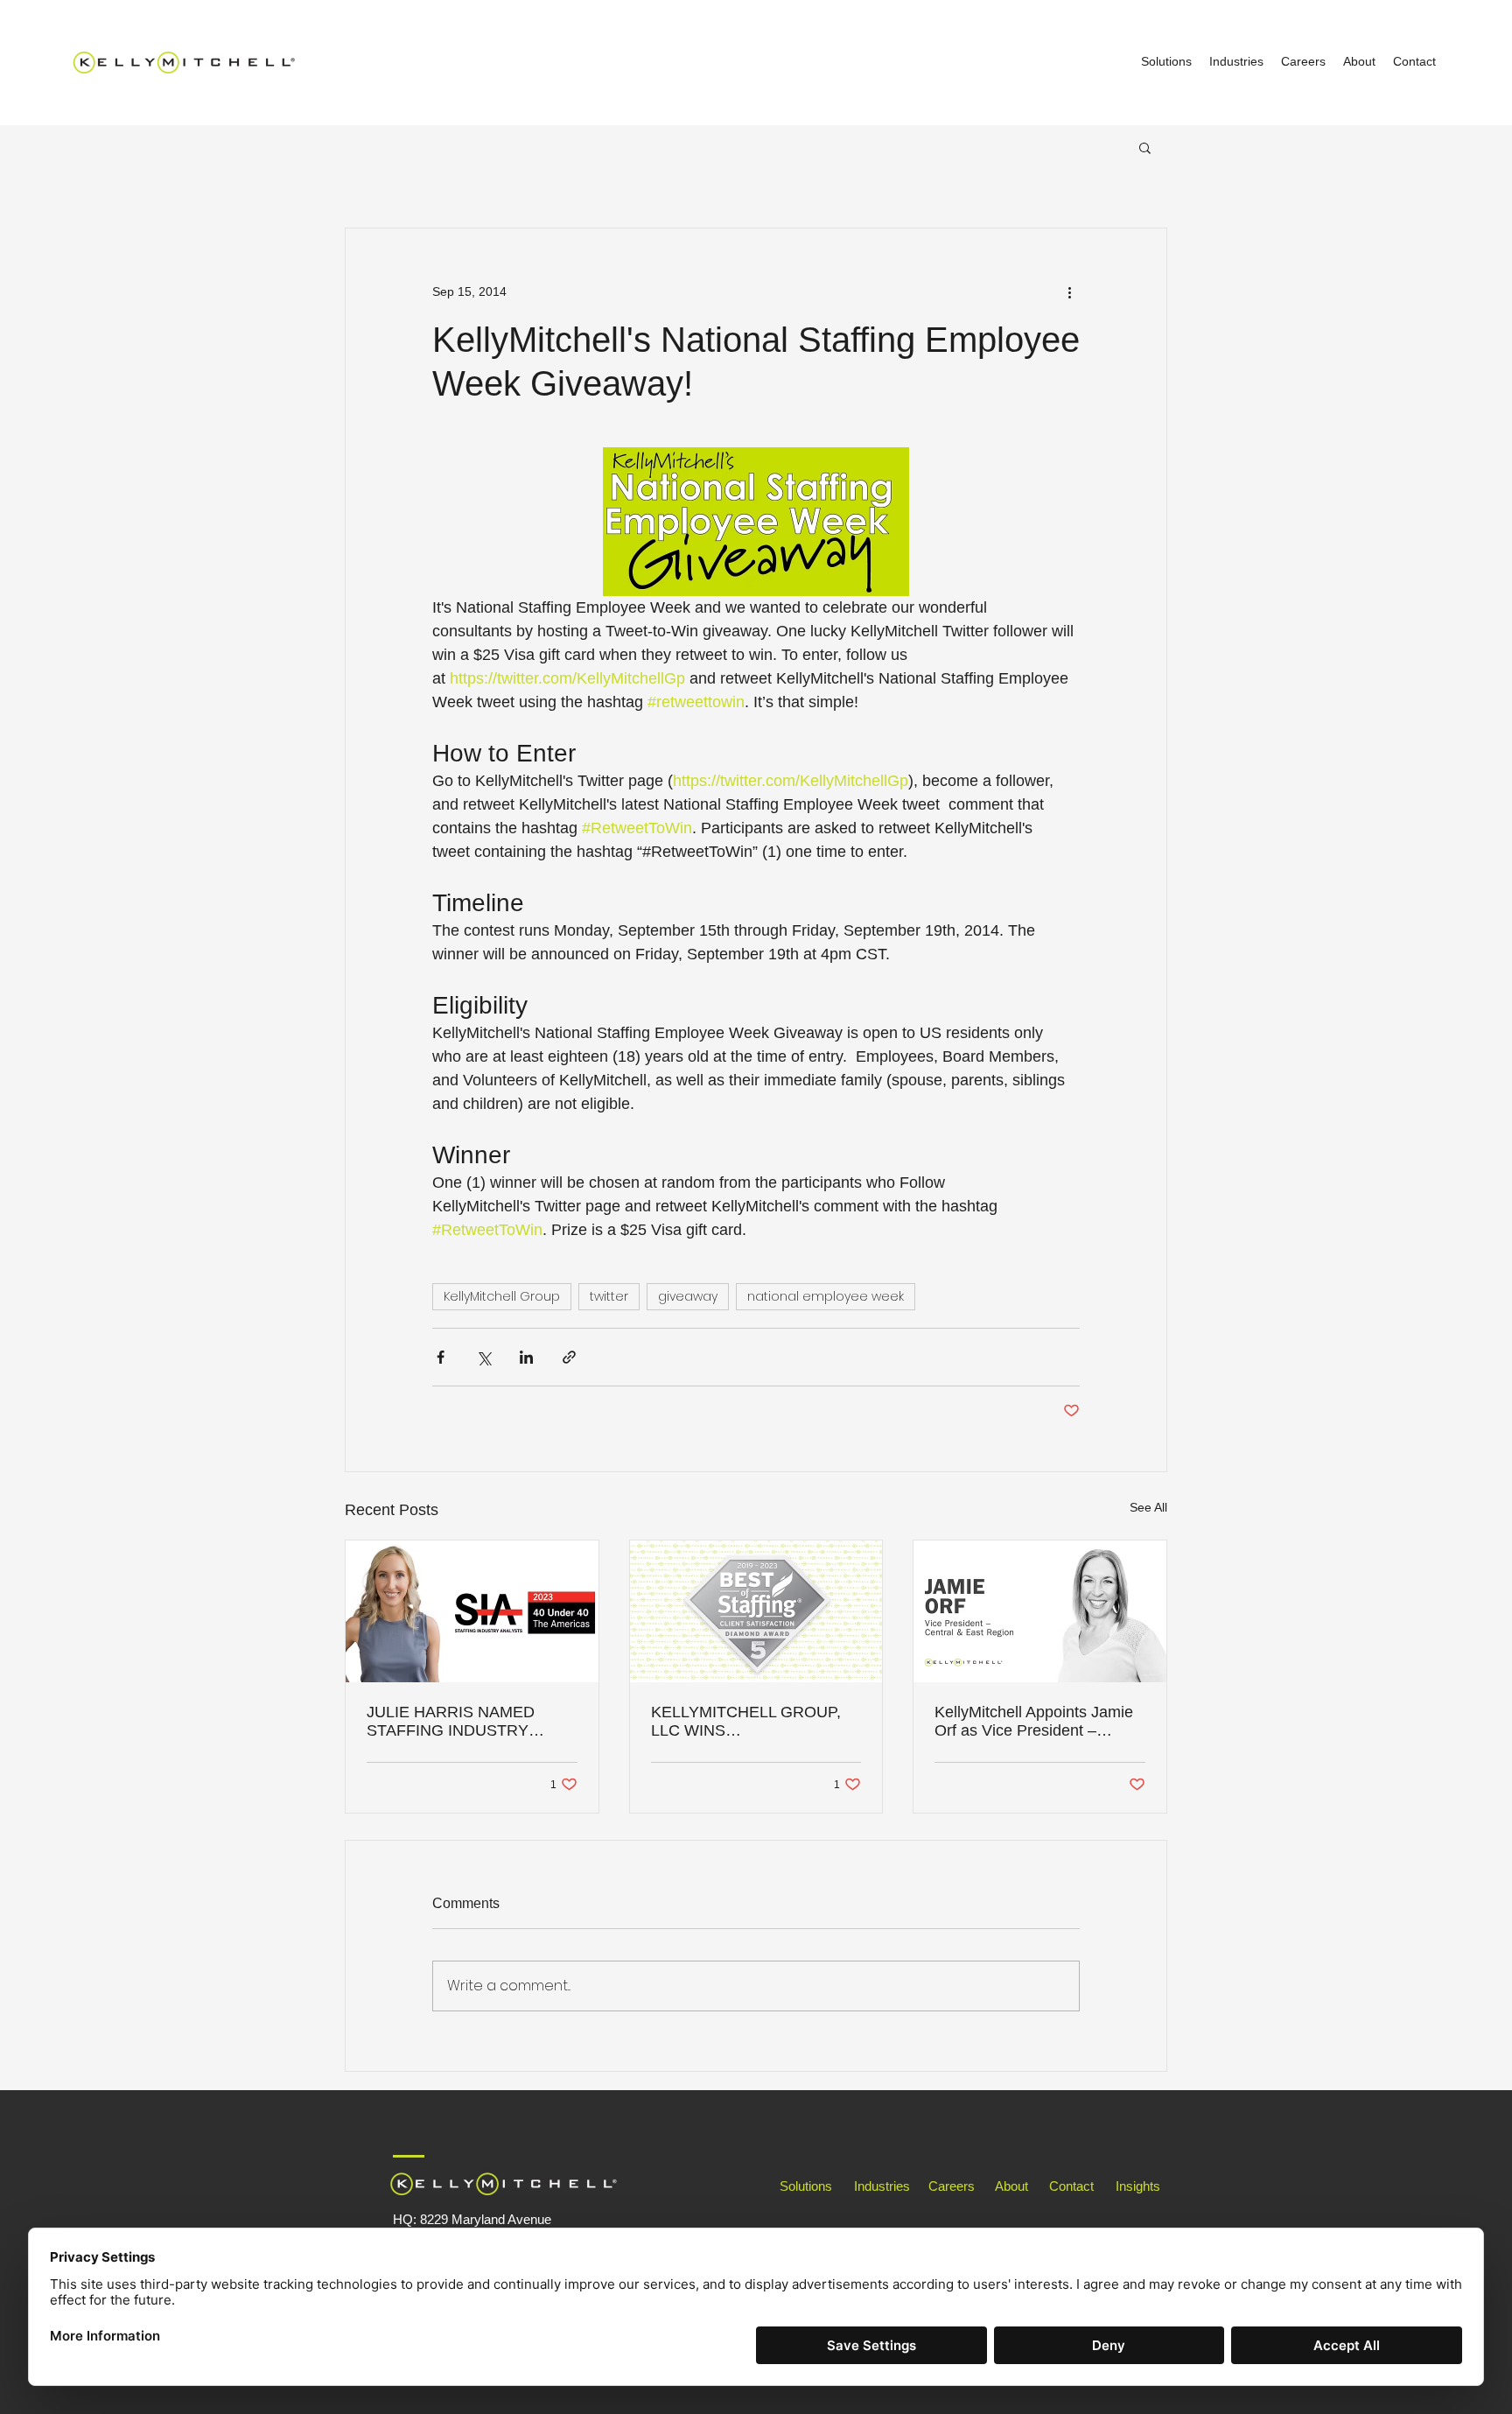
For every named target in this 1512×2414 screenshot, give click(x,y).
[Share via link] (569, 1357)
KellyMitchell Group (502, 1296)
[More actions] (1069, 291)
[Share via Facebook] (441, 1357)
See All (1148, 1507)
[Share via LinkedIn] (526, 1357)
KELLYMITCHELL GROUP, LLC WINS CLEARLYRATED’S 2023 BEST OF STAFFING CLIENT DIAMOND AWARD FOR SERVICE (756, 1722)
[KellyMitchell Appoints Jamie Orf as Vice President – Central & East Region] (1040, 1611)
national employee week (826, 1296)
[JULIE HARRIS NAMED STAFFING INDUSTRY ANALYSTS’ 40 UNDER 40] (472, 1611)
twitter (609, 1296)
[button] (1145, 147)
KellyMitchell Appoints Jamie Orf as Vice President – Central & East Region (1034, 1722)
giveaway (688, 1296)
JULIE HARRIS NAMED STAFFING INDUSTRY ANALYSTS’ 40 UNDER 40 (461, 1722)
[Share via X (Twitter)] (483, 1357)
